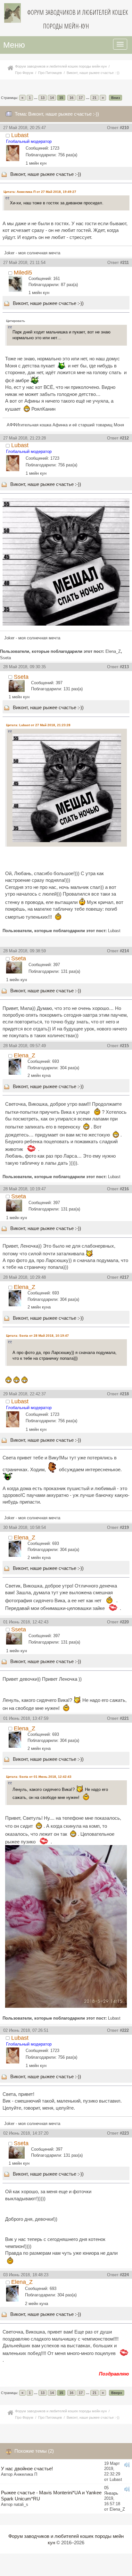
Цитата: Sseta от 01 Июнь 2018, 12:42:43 (39, 1777)
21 (95, 98)
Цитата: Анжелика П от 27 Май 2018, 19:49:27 (40, 192)
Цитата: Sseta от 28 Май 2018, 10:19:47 (37, 1336)
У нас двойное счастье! (27, 2469)
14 (52, 98)
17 (81, 98)
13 (43, 98)
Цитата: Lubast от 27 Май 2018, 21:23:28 (38, 725)
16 (71, 98)
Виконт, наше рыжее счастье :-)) (46, 174)
